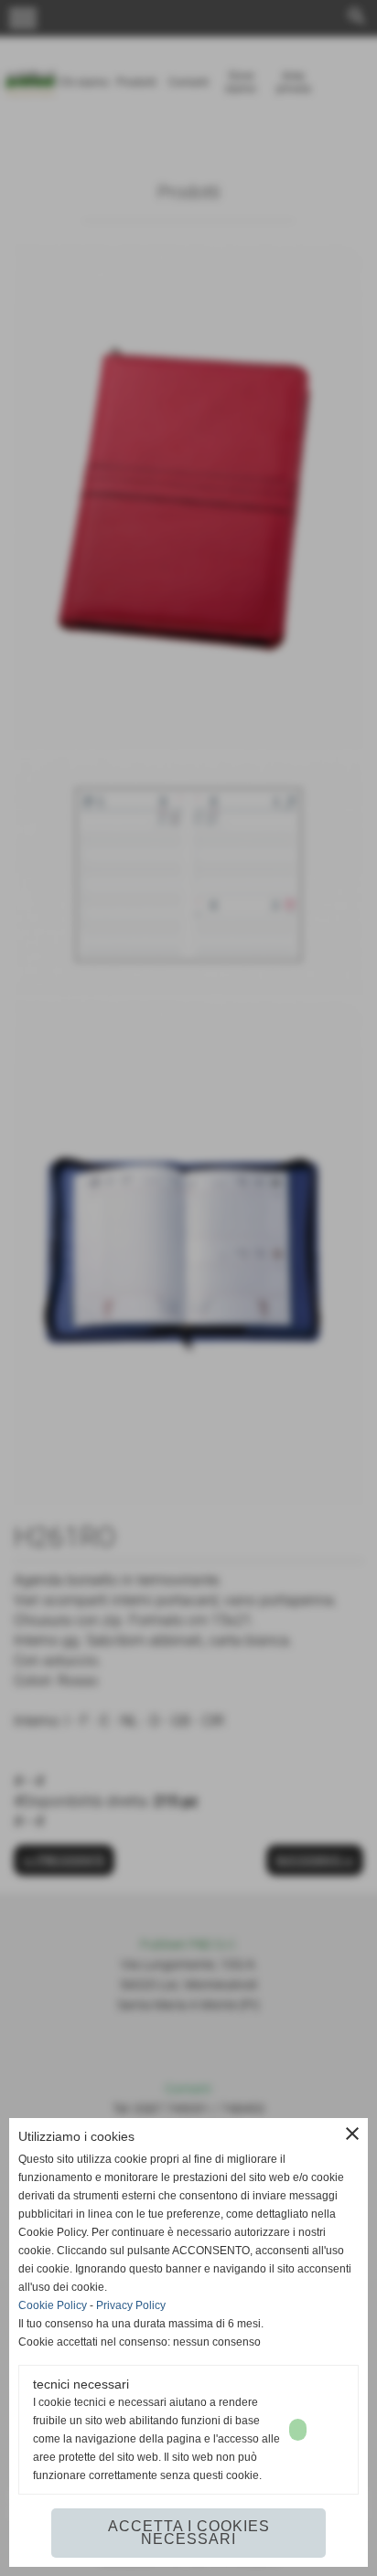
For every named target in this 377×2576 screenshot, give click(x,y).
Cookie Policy (53, 2305)
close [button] (352, 2134)
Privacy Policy (131, 2305)
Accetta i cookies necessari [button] (189, 2533)
